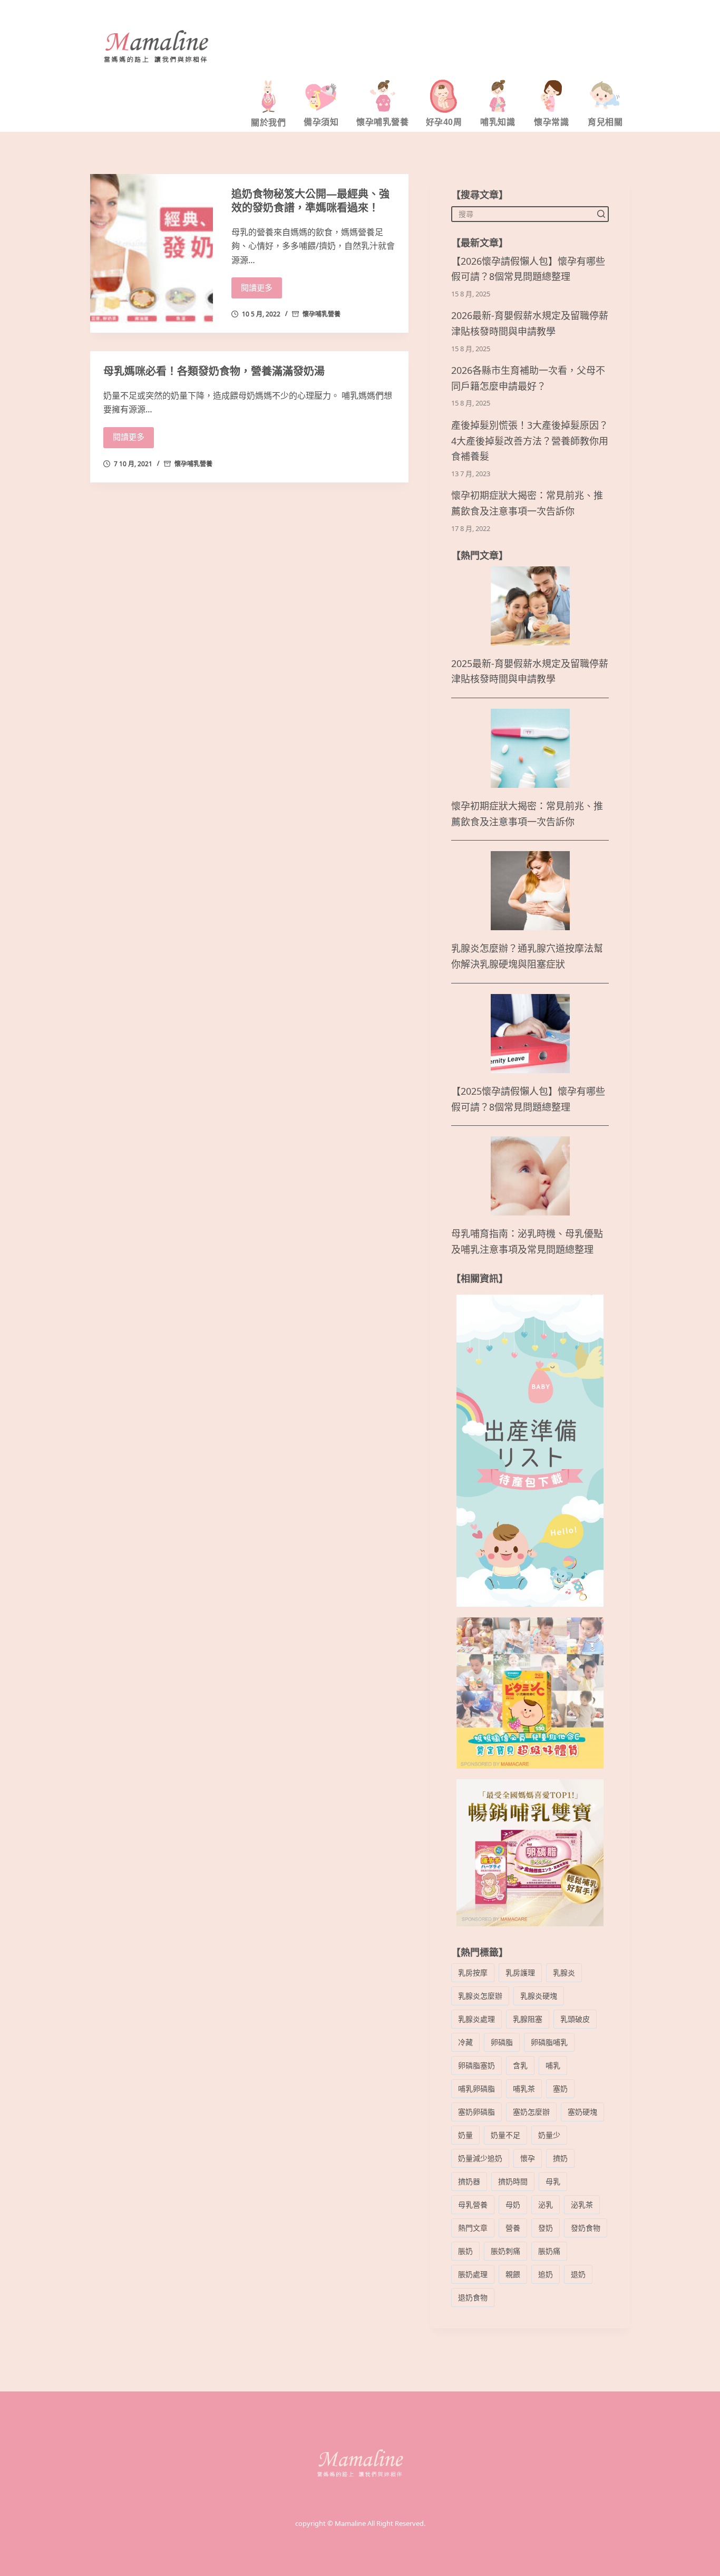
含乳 (520, 2065)
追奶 (546, 2274)
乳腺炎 (564, 1972)
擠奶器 (469, 2181)
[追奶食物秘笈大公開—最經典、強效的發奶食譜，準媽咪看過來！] (152, 253)
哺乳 (553, 2065)
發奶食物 (586, 2228)
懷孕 (528, 2158)
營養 (513, 2228)
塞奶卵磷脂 (476, 2112)
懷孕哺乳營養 (322, 314)
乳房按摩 (473, 1972)
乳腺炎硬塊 (539, 1996)
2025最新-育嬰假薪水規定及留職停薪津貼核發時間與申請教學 (530, 672)
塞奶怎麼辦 (531, 2112)
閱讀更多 (257, 288)
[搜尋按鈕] (601, 214)
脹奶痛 (549, 2251)
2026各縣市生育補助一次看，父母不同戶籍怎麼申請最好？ (528, 378)
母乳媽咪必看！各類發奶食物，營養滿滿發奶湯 (214, 371)
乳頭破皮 (575, 2019)
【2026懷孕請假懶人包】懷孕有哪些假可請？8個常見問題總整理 (528, 269)
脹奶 (465, 2251)
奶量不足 (505, 2135)
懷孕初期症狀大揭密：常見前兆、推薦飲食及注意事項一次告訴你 (527, 503)
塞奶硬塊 (582, 2112)
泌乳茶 (582, 2204)
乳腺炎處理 (476, 2019)
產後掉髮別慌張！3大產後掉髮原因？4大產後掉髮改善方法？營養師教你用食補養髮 (530, 441)
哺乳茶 (524, 2088)
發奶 (546, 2228)
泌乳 (546, 2204)
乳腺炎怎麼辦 (480, 1996)
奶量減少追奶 (480, 2158)
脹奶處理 (473, 2274)
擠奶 (560, 2158)
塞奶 (560, 2088)
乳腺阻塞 (528, 2019)
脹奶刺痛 (505, 2251)
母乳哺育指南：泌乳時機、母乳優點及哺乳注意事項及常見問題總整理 (527, 1242)
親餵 (513, 2274)
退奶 (578, 2274)
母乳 (553, 2181)
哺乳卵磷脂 (476, 2088)
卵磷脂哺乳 (549, 2042)
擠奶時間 (513, 2181)
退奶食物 (473, 2297)
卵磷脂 (502, 2042)
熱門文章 (473, 2228)
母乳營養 (473, 2204)
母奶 (513, 2204)
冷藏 (465, 2042)
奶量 (465, 2135)
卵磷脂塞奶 (476, 2065)
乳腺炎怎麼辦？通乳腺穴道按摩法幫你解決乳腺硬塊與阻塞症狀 (527, 956)
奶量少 (549, 2135)
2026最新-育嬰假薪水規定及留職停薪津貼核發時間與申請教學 (530, 324)
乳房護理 (520, 1972)
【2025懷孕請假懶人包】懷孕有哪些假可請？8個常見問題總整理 (528, 1099)
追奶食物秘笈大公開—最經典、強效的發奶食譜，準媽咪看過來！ (310, 201)
